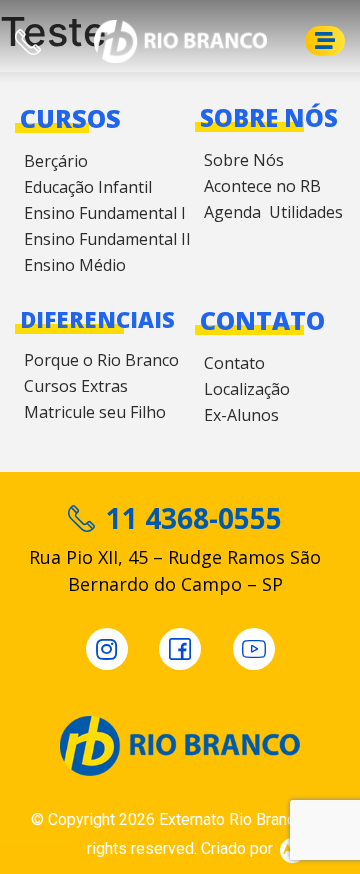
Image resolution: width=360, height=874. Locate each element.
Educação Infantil (88, 187)
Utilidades (306, 212)
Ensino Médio (75, 265)
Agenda (232, 212)
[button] (325, 41)
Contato (234, 363)
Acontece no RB (262, 186)
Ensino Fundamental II (107, 239)
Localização (247, 389)
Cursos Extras (76, 386)
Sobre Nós (244, 160)
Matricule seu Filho (95, 412)
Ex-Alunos (241, 415)
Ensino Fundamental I (105, 213)
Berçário (56, 161)
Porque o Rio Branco (101, 360)
